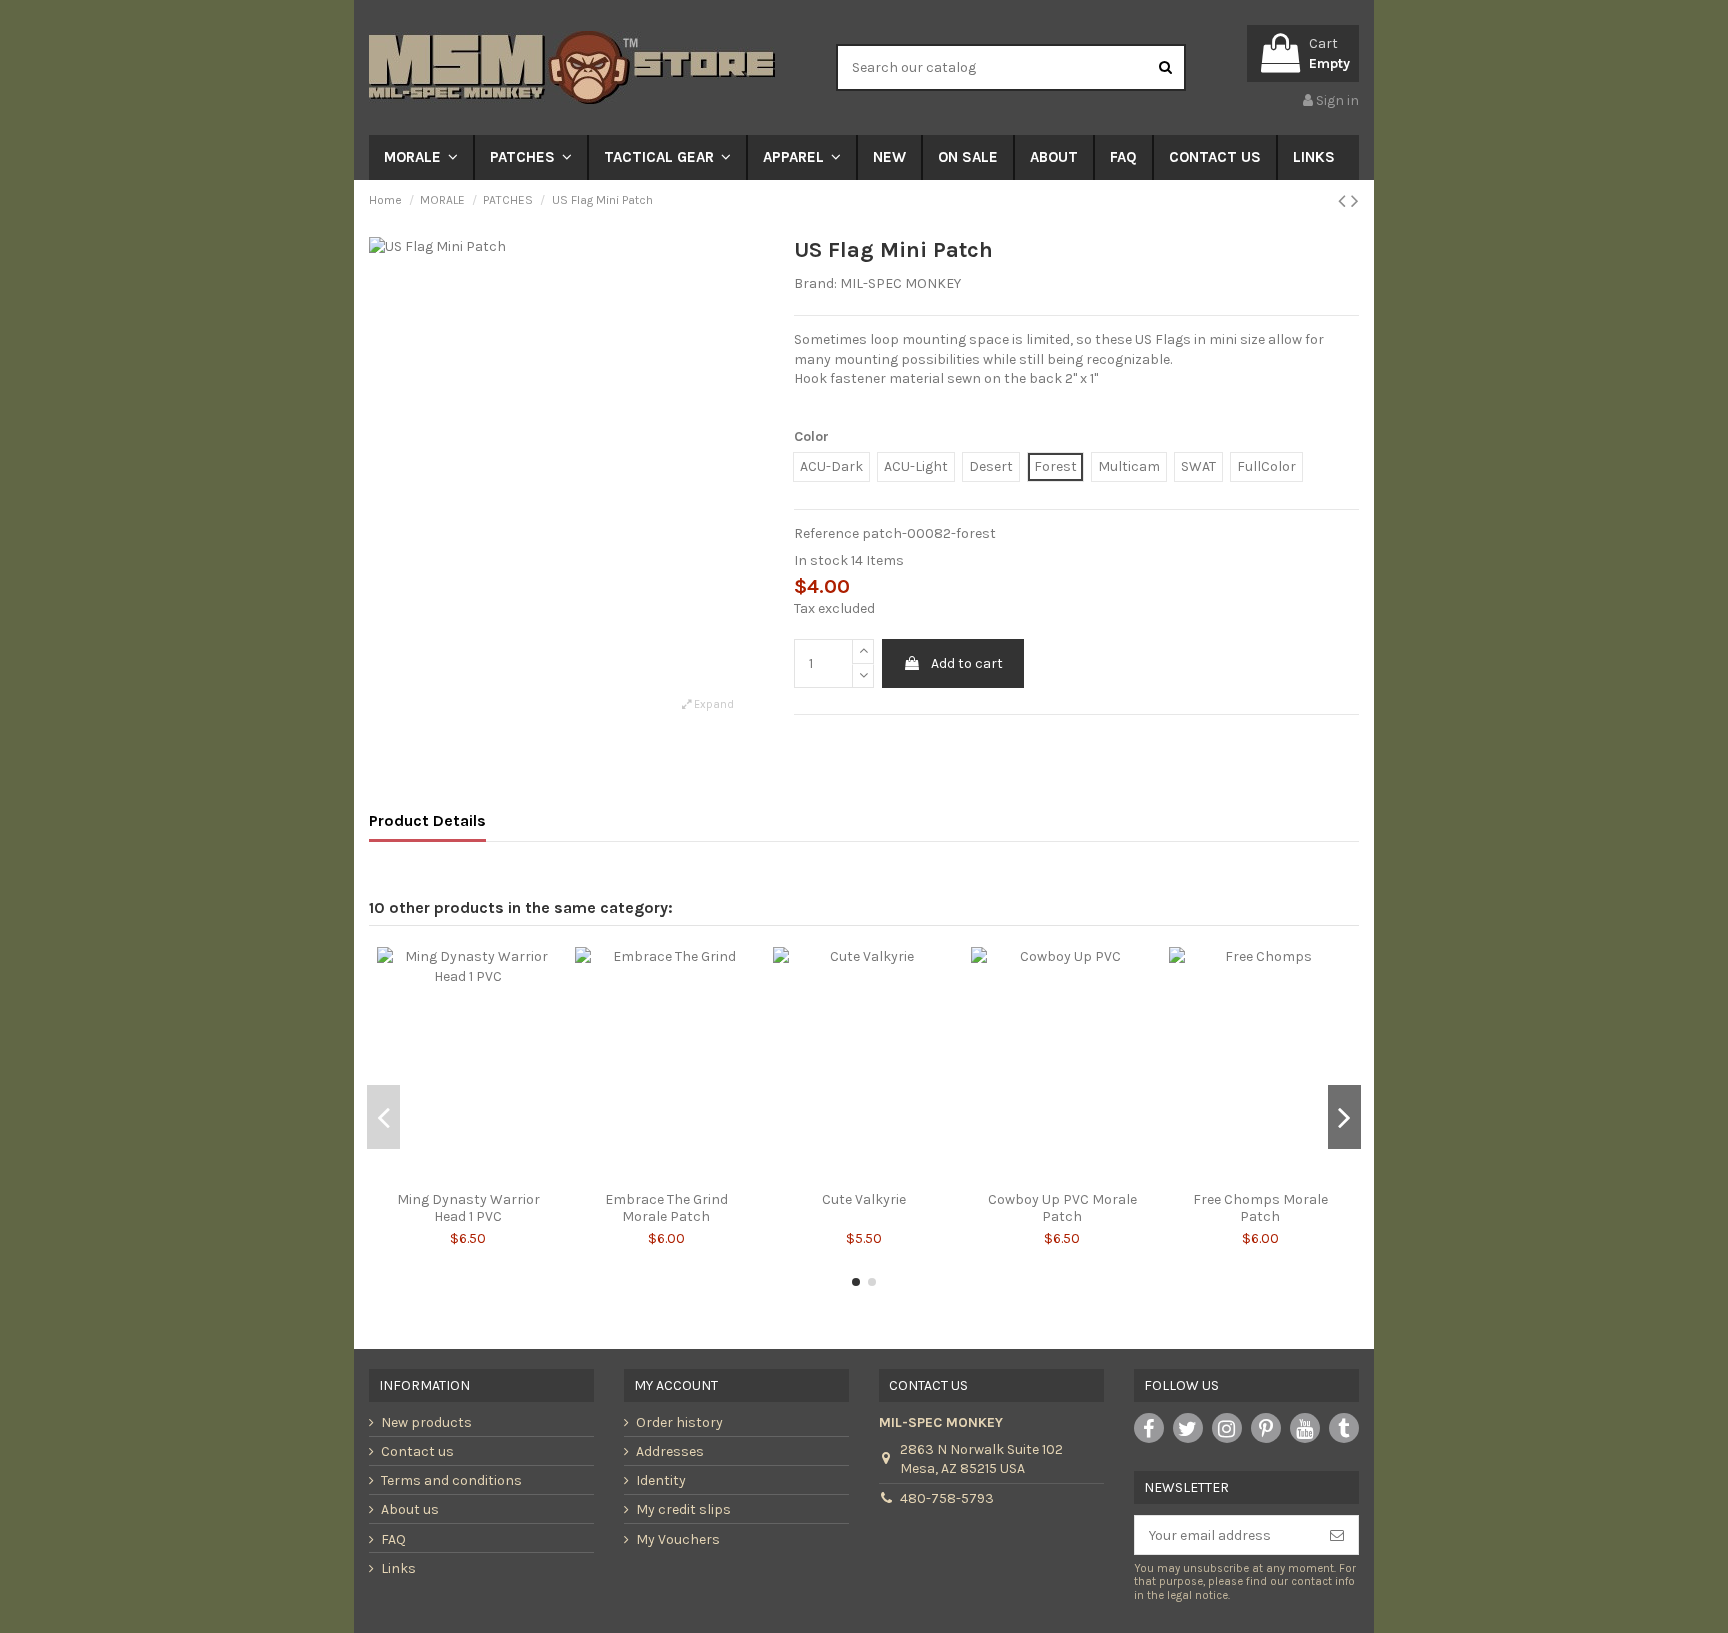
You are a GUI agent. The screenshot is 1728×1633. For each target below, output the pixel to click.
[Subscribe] (1337, 1535)
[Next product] (1355, 201)
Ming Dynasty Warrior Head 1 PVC (468, 1208)
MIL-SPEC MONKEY (900, 283)
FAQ (393, 1539)
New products (426, 1422)
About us (410, 1509)
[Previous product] (1344, 201)
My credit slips (683, 1509)
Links (398, 1568)
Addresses (670, 1451)
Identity (661, 1480)
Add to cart (967, 663)
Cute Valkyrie (864, 1199)
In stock (821, 560)
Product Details (427, 820)
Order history (679, 1422)
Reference (826, 533)
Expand (712, 704)
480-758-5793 (947, 1498)
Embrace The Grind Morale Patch (666, 1208)
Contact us (417, 1451)
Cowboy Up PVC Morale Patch (1062, 1208)
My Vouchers (678, 1539)
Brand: (815, 283)
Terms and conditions (451, 1480)
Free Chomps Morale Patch (1260, 1208)
